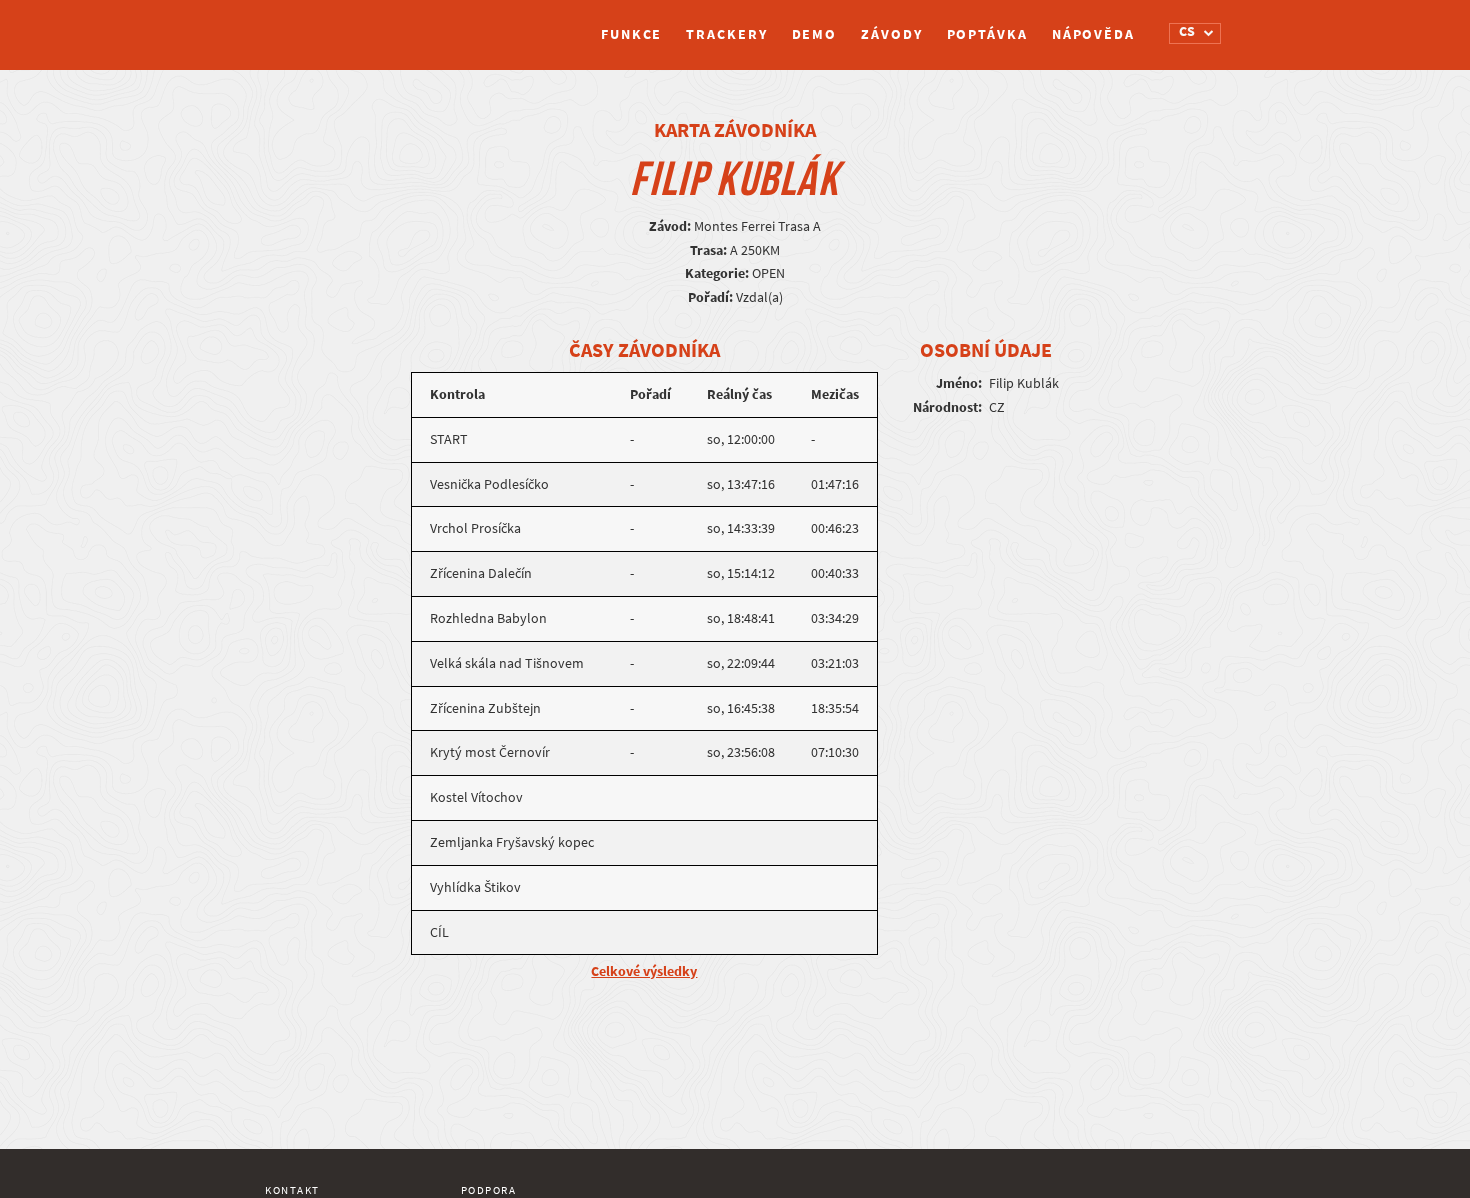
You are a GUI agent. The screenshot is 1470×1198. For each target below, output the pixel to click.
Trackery (726, 34)
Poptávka (987, 34)
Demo (815, 34)
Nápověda (1093, 34)
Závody (891, 34)
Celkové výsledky (644, 971)
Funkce (631, 34)
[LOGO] (340, 25)
